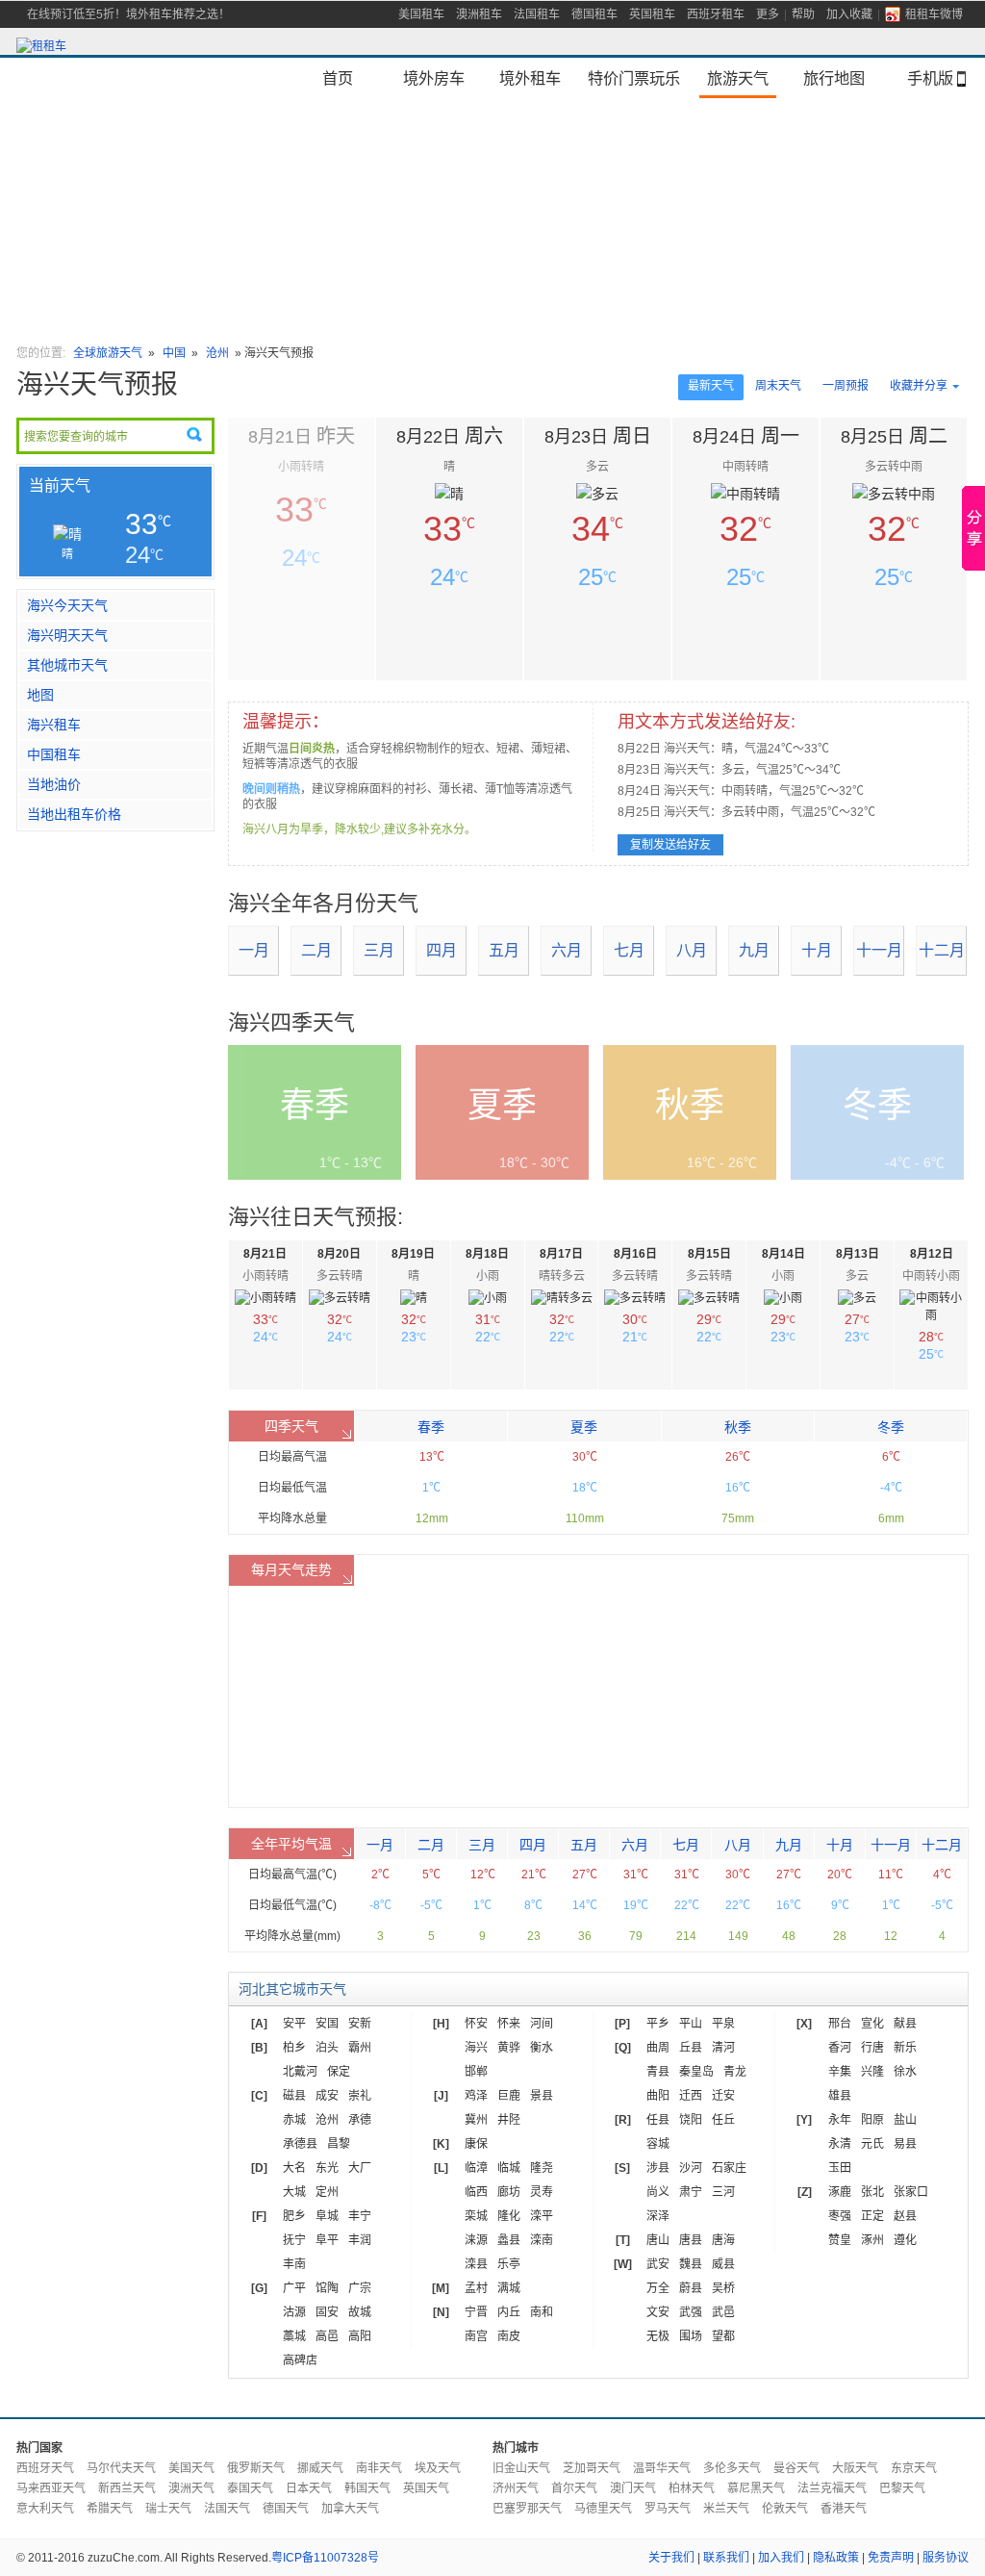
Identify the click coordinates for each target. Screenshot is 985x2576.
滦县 (476, 2264)
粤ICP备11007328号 (325, 2558)
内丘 (509, 2312)
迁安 (723, 2096)
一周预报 (846, 386)
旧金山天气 (521, 2468)
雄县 (840, 2096)
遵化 (905, 2240)
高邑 (327, 2336)
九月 (754, 950)
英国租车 (652, 14)
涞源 (476, 2240)
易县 (905, 2144)
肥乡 (294, 2216)
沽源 (294, 2312)
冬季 (891, 1427)
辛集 (840, 2072)
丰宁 (360, 2216)
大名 (294, 2168)
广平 (294, 2288)
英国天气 (426, 2488)
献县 (905, 2024)
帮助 (803, 14)
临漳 (476, 2168)
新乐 (905, 2048)
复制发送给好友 (670, 845)
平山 (691, 2024)
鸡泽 (476, 2096)
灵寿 (542, 2192)
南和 (542, 2312)
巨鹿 (509, 2096)
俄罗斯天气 (256, 2468)
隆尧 (542, 2168)
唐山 (658, 2240)
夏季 (584, 1427)
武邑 (723, 2312)
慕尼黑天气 (756, 2488)
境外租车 (530, 78)
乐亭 (509, 2264)
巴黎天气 (902, 2488)
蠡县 (509, 2240)
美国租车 (421, 14)
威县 (723, 2264)
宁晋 (476, 2312)
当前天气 (60, 485)
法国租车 (537, 14)
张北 (872, 2192)
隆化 (509, 2216)
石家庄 (729, 2168)
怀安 (476, 2024)
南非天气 (379, 2468)
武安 (658, 2264)
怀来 (509, 2024)
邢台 (840, 2024)
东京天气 (914, 2468)
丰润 (360, 2240)
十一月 (879, 950)
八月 (692, 950)
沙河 (691, 2168)
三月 (379, 950)
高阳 (360, 2336)
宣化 (872, 2024)
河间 (542, 2024)
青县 (658, 2072)
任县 (658, 2120)
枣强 (840, 2216)
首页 (338, 78)
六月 (567, 950)
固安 (327, 2312)
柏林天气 (692, 2488)
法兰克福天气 (832, 2488)
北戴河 (300, 2072)
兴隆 (872, 2072)
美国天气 (191, 2468)
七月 (629, 950)
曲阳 (658, 2096)
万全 (658, 2288)
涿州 (872, 2240)
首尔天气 (574, 2488)
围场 (691, 2336)
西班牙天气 (45, 2468)
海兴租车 (54, 725)
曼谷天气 (796, 2468)
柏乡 (294, 2048)
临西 (476, 2192)
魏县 (691, 2264)
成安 (327, 2096)
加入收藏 (849, 14)
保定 (339, 2072)
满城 (509, 2288)
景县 (542, 2096)
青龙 (735, 2072)
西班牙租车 (716, 14)
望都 (723, 2336)
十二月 (942, 950)
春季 (431, 1427)
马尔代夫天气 (121, 2468)
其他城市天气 (67, 665)
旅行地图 (834, 78)
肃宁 (691, 2192)
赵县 (905, 2216)
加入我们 (781, 2558)
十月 (817, 950)
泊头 (327, 2048)
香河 (840, 2048)
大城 (294, 2192)
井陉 (509, 2120)
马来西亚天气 (51, 2488)
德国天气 (286, 2509)
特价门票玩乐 (634, 78)
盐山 (905, 2120)
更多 (768, 14)
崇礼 (360, 2096)
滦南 (542, 2240)
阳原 (872, 2120)
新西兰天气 (127, 2488)
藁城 (294, 2336)
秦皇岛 (696, 2072)
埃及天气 (438, 2468)
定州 (327, 2192)
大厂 (360, 2168)
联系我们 (726, 2558)
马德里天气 (603, 2509)
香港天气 (844, 2509)
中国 (176, 353)
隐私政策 (836, 2558)
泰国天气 (250, 2488)
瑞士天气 (168, 2509)
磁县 (294, 2096)
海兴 (476, 2048)
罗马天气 (668, 2509)
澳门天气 (633, 2488)
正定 (872, 2216)
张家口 (911, 2192)
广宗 (360, 2288)
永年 (840, 2120)
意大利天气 (45, 2509)
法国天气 (227, 2509)
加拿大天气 (350, 2509)
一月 (254, 950)
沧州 (217, 353)
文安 (658, 2312)
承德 (360, 2120)
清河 (723, 2048)
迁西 (691, 2096)
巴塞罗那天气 (527, 2509)
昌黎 (339, 2144)
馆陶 (327, 2288)
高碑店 (300, 2360)
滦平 (542, 2216)
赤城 (294, 2120)
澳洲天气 (191, 2488)
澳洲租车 (479, 14)
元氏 (872, 2144)
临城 (509, 2168)
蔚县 (691, 2288)
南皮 (509, 2336)
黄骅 (509, 2048)
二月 (316, 950)
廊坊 (509, 2192)
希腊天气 (110, 2509)
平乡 (658, 2024)
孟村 (476, 2288)
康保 (476, 2144)
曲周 (658, 2048)
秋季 (738, 1427)
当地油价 (54, 784)
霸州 (360, 2048)
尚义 (658, 2192)
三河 (723, 2192)
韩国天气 (367, 2488)
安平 (294, 2024)
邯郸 (476, 2072)
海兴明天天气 (67, 635)
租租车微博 (934, 14)
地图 (40, 695)
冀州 (476, 2120)
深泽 (658, 2216)
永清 (840, 2144)
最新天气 (711, 386)
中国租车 (54, 754)
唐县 (691, 2240)
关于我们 (671, 2558)
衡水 (542, 2048)
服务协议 (946, 2558)
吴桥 (723, 2288)
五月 (504, 950)
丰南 (294, 2264)
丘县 (691, 2048)
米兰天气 (726, 2509)
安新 (360, 2024)
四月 (442, 950)
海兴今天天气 (67, 605)
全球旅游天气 (108, 353)
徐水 (905, 2072)
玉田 (840, 2168)
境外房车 (434, 78)
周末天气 (778, 386)
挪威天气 (320, 2468)
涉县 (658, 2168)
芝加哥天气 (592, 2468)
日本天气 (309, 2488)
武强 (691, 2312)
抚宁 (294, 2240)
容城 (658, 2144)
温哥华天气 (662, 2468)
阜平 (327, 2240)
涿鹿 (840, 2192)
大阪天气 (855, 2468)
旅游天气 (738, 78)
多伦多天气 (732, 2468)
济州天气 (516, 2488)
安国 (327, 2024)
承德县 (300, 2144)
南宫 (476, 2336)
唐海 (723, 2240)
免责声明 (891, 2558)
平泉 (723, 2024)
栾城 (476, 2216)
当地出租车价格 (74, 814)
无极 (658, 2336)
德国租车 (594, 14)
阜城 (327, 2216)
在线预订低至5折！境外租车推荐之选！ (128, 14)
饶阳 (691, 2120)
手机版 (930, 78)
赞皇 (840, 2240)
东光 (327, 2168)
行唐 (872, 2048)
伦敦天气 (785, 2509)
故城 (360, 2312)
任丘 (723, 2120)
